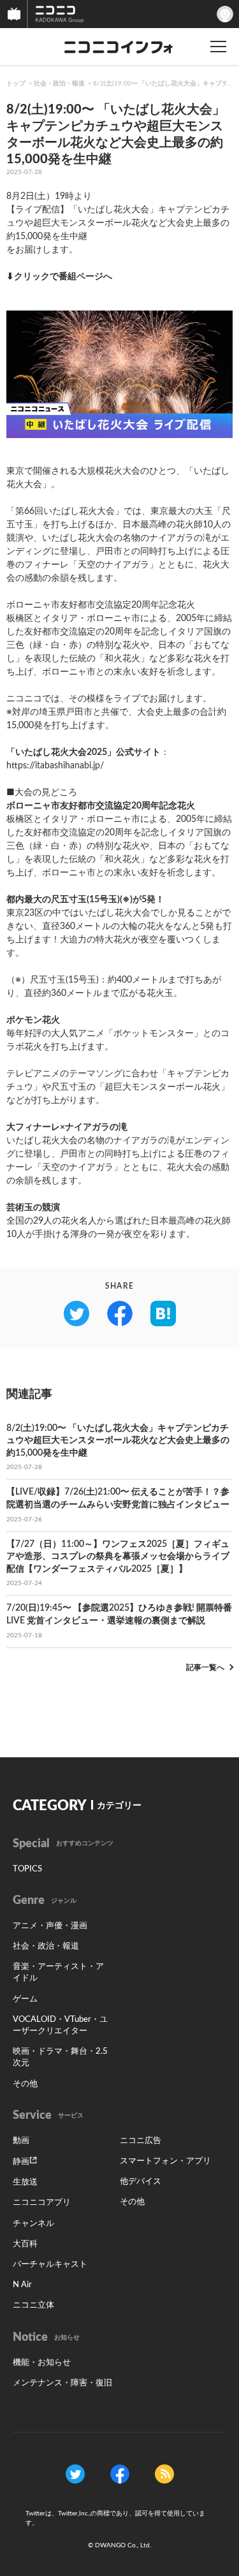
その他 (25, 2084)
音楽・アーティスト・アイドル (58, 1972)
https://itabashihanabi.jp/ (55, 766)
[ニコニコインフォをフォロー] (75, 2474)
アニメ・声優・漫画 (50, 1926)
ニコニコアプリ (42, 2203)
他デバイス (141, 2182)
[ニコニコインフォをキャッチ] (164, 2474)
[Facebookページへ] (120, 2474)
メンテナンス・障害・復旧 (62, 2383)
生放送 (25, 2182)
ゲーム (25, 1999)
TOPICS (27, 1869)
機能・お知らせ (42, 2363)
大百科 (25, 2244)
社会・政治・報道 (59, 84)
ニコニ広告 (141, 2141)
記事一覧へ (205, 1667)
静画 (21, 2162)
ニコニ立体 (33, 2305)
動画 (21, 2141)
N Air (22, 2285)
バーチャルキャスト (50, 2265)
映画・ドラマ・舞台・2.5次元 (60, 2057)
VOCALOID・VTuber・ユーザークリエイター (60, 2025)
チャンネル (33, 2224)
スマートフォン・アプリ (165, 2161)
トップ (16, 84)
